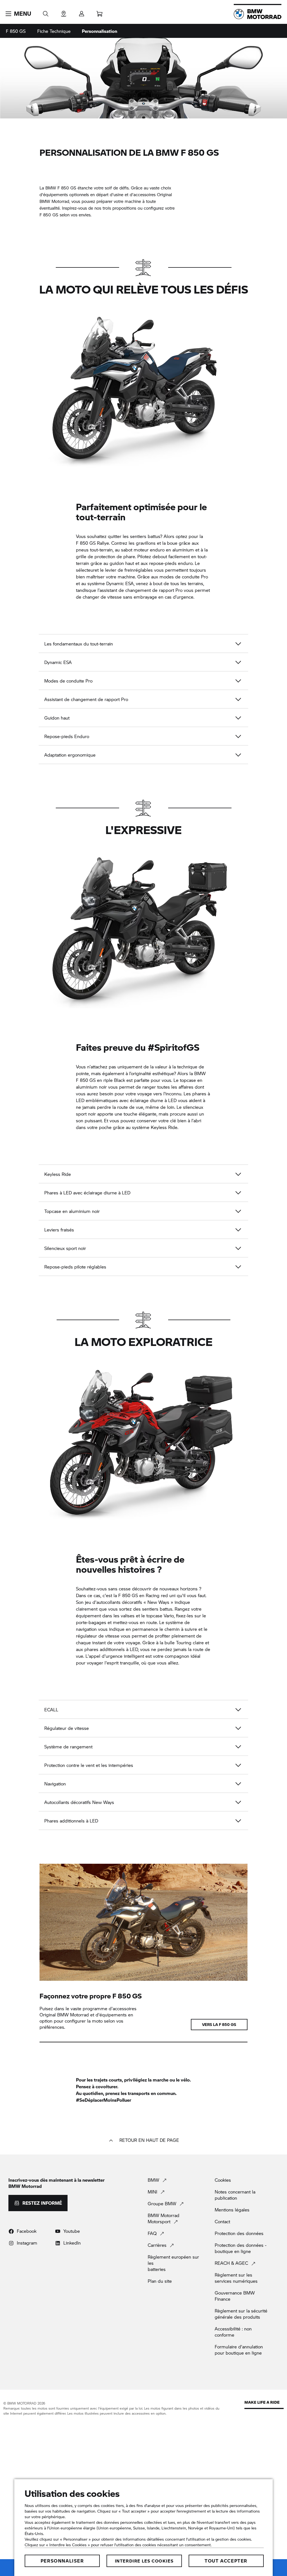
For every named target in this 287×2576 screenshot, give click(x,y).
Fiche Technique (54, 31)
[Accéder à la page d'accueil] (258, 14)
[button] (18, 14)
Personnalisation (99, 31)
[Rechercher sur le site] (46, 12)
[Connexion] (82, 12)
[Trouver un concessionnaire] (64, 12)
